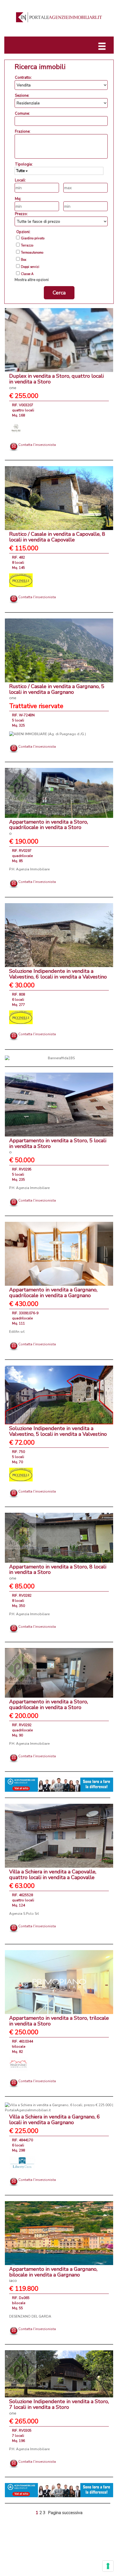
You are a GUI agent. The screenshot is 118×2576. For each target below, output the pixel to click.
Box (24, 260)
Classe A (27, 274)
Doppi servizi (30, 267)
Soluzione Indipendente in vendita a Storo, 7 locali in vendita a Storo (59, 2407)
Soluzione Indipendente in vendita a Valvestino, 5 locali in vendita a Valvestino (58, 1431)
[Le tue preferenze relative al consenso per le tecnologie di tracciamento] (108, 2566)
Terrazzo (27, 246)
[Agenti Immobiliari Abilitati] (59, 1784)
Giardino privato (33, 238)
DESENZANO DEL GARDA (30, 2316)
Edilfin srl (17, 1332)
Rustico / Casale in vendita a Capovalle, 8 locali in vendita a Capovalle (57, 537)
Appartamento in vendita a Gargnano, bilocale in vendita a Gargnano (53, 2275)
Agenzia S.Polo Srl (24, 1914)
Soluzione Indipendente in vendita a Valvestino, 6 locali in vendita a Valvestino (58, 974)
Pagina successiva (65, 2513)
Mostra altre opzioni (32, 280)
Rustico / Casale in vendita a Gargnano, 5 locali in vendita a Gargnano (57, 692)
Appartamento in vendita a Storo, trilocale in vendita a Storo (59, 2021)
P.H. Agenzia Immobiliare (29, 869)
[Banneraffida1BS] (59, 1058)
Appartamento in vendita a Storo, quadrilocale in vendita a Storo (49, 827)
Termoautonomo (32, 253)
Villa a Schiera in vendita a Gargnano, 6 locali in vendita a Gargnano (55, 2120)
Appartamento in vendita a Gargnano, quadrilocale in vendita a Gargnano (53, 1293)
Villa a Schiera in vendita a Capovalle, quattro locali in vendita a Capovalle (53, 1875)
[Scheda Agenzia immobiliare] (16, 428)
